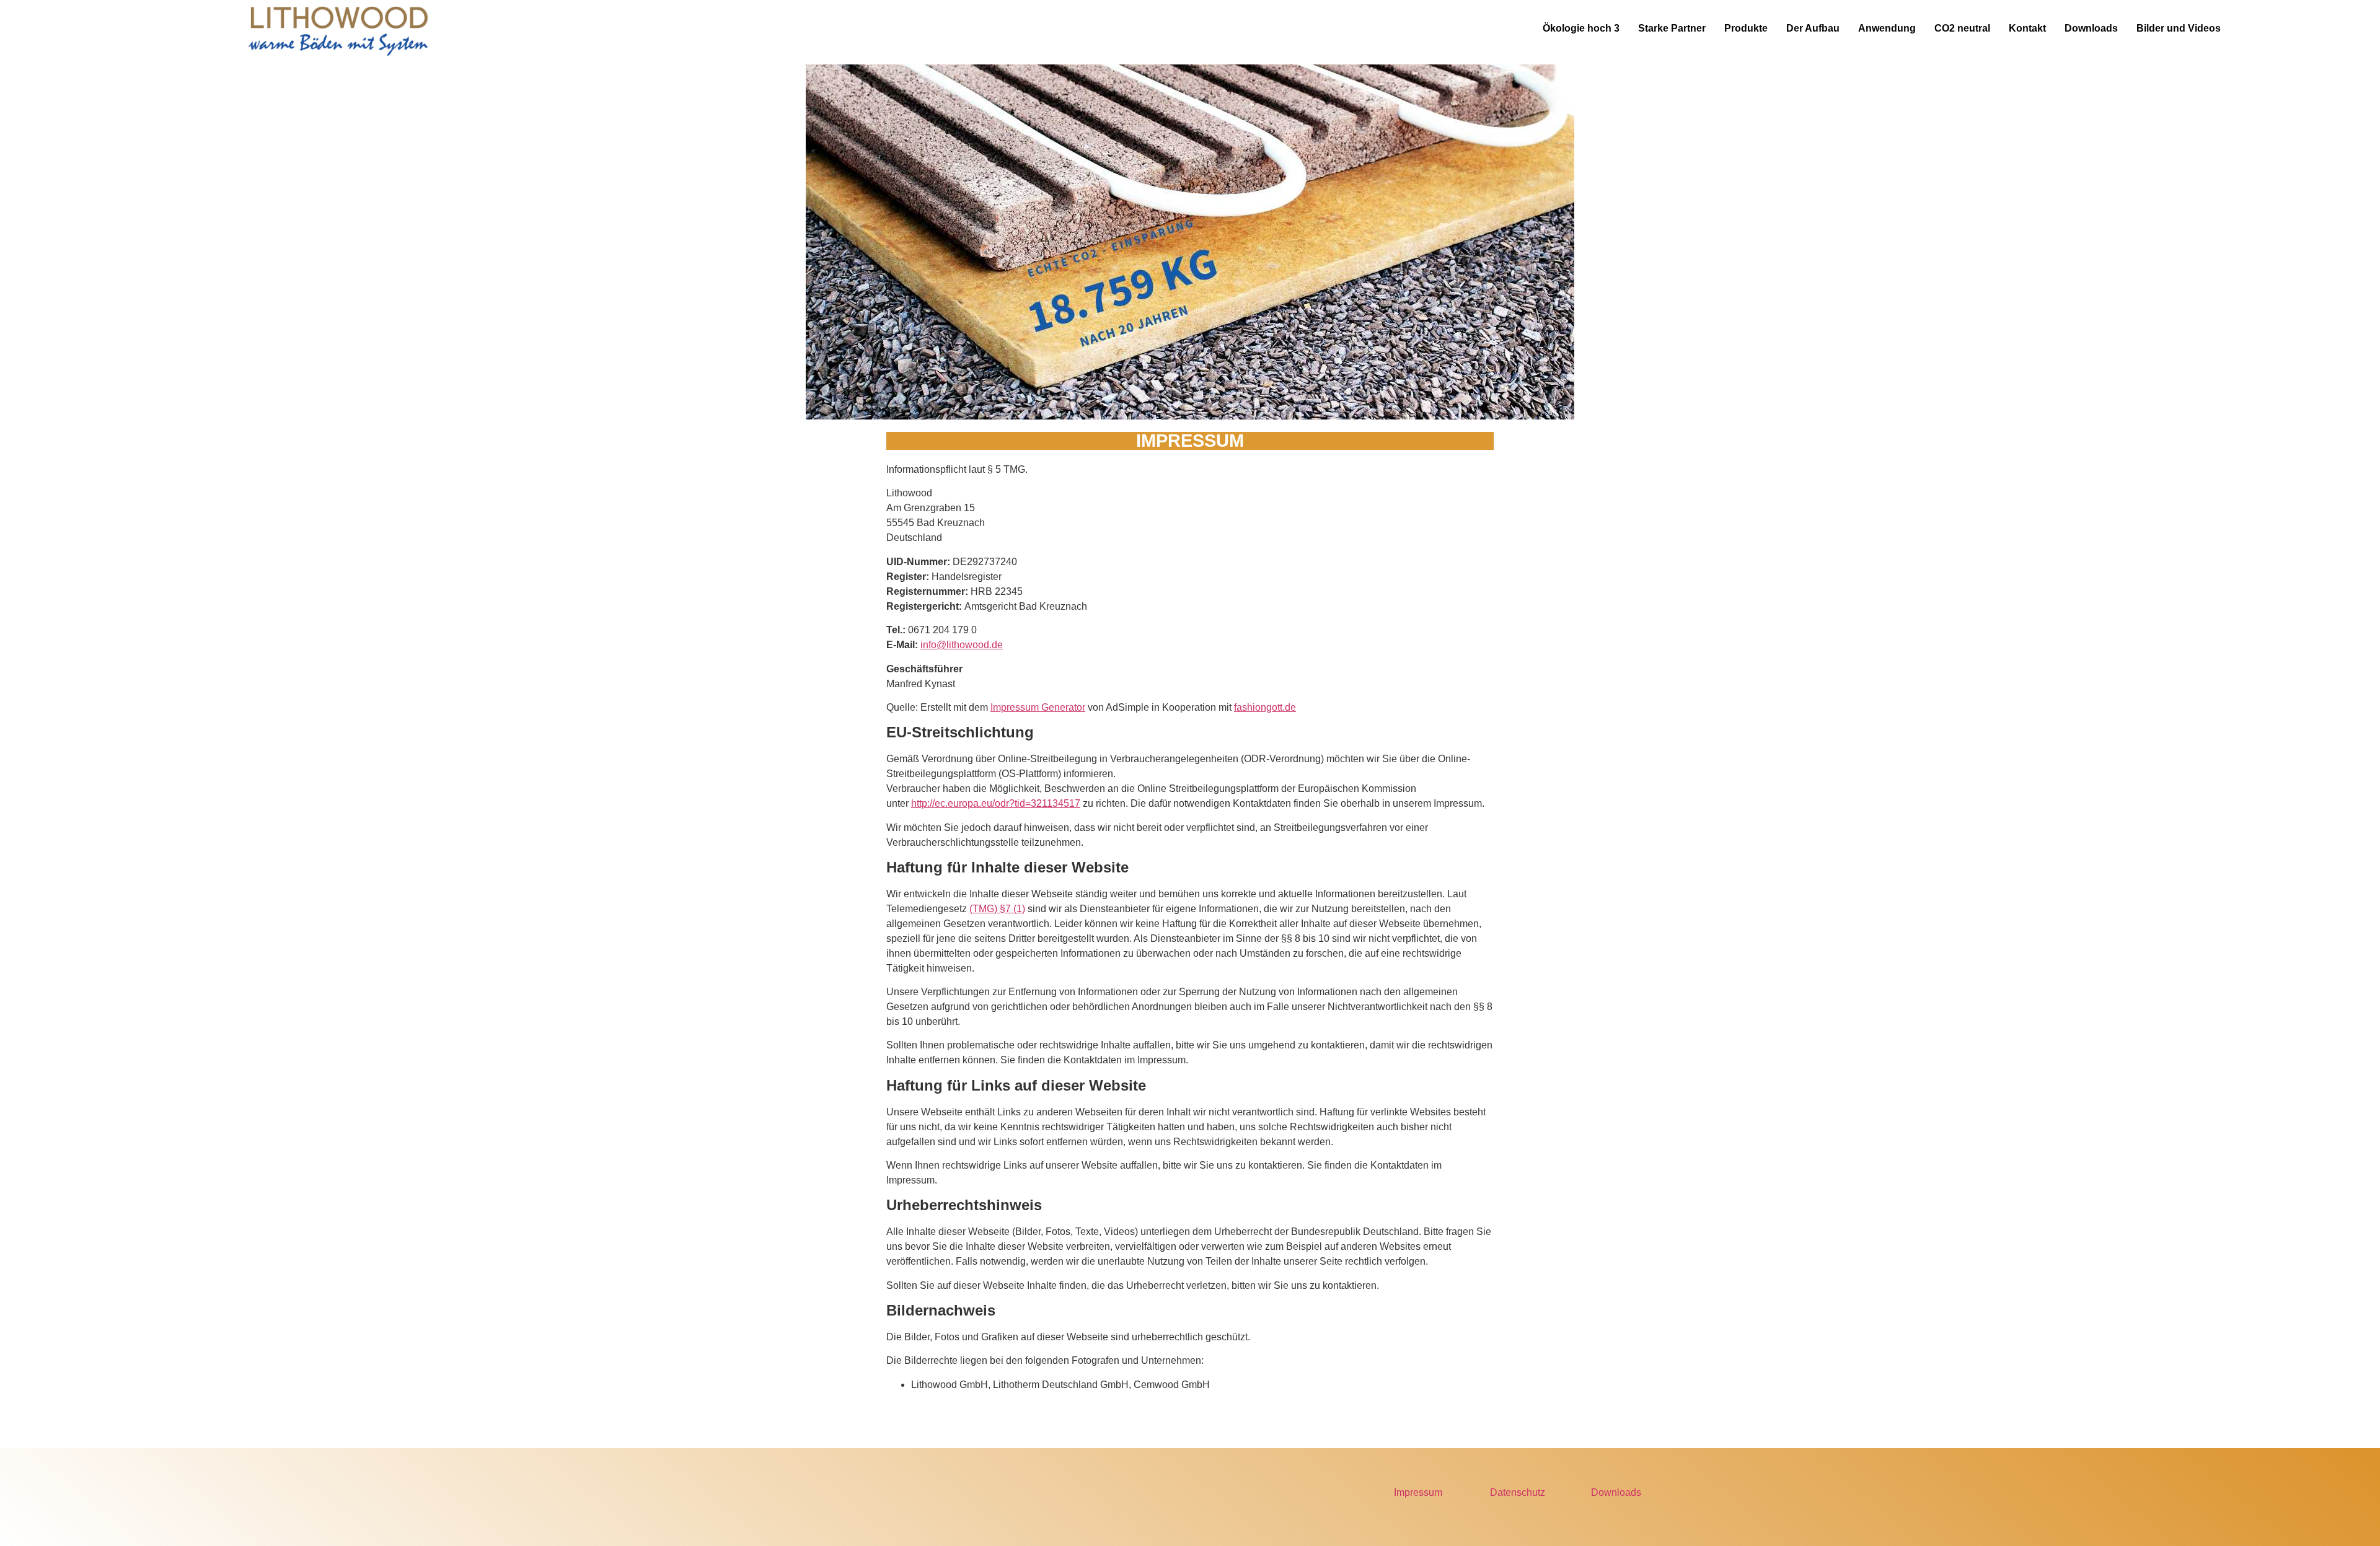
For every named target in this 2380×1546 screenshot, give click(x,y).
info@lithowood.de (962, 645)
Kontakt (2027, 28)
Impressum (1418, 1492)
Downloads (2091, 28)
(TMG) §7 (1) (997, 909)
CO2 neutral (1962, 28)
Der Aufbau (1813, 28)
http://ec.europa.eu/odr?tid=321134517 (996, 803)
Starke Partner (1672, 28)
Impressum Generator (1038, 707)
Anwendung (1887, 28)
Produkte (1746, 28)
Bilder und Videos (2179, 28)
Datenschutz (1518, 1492)
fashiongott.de (1265, 707)
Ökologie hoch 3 (1581, 28)
